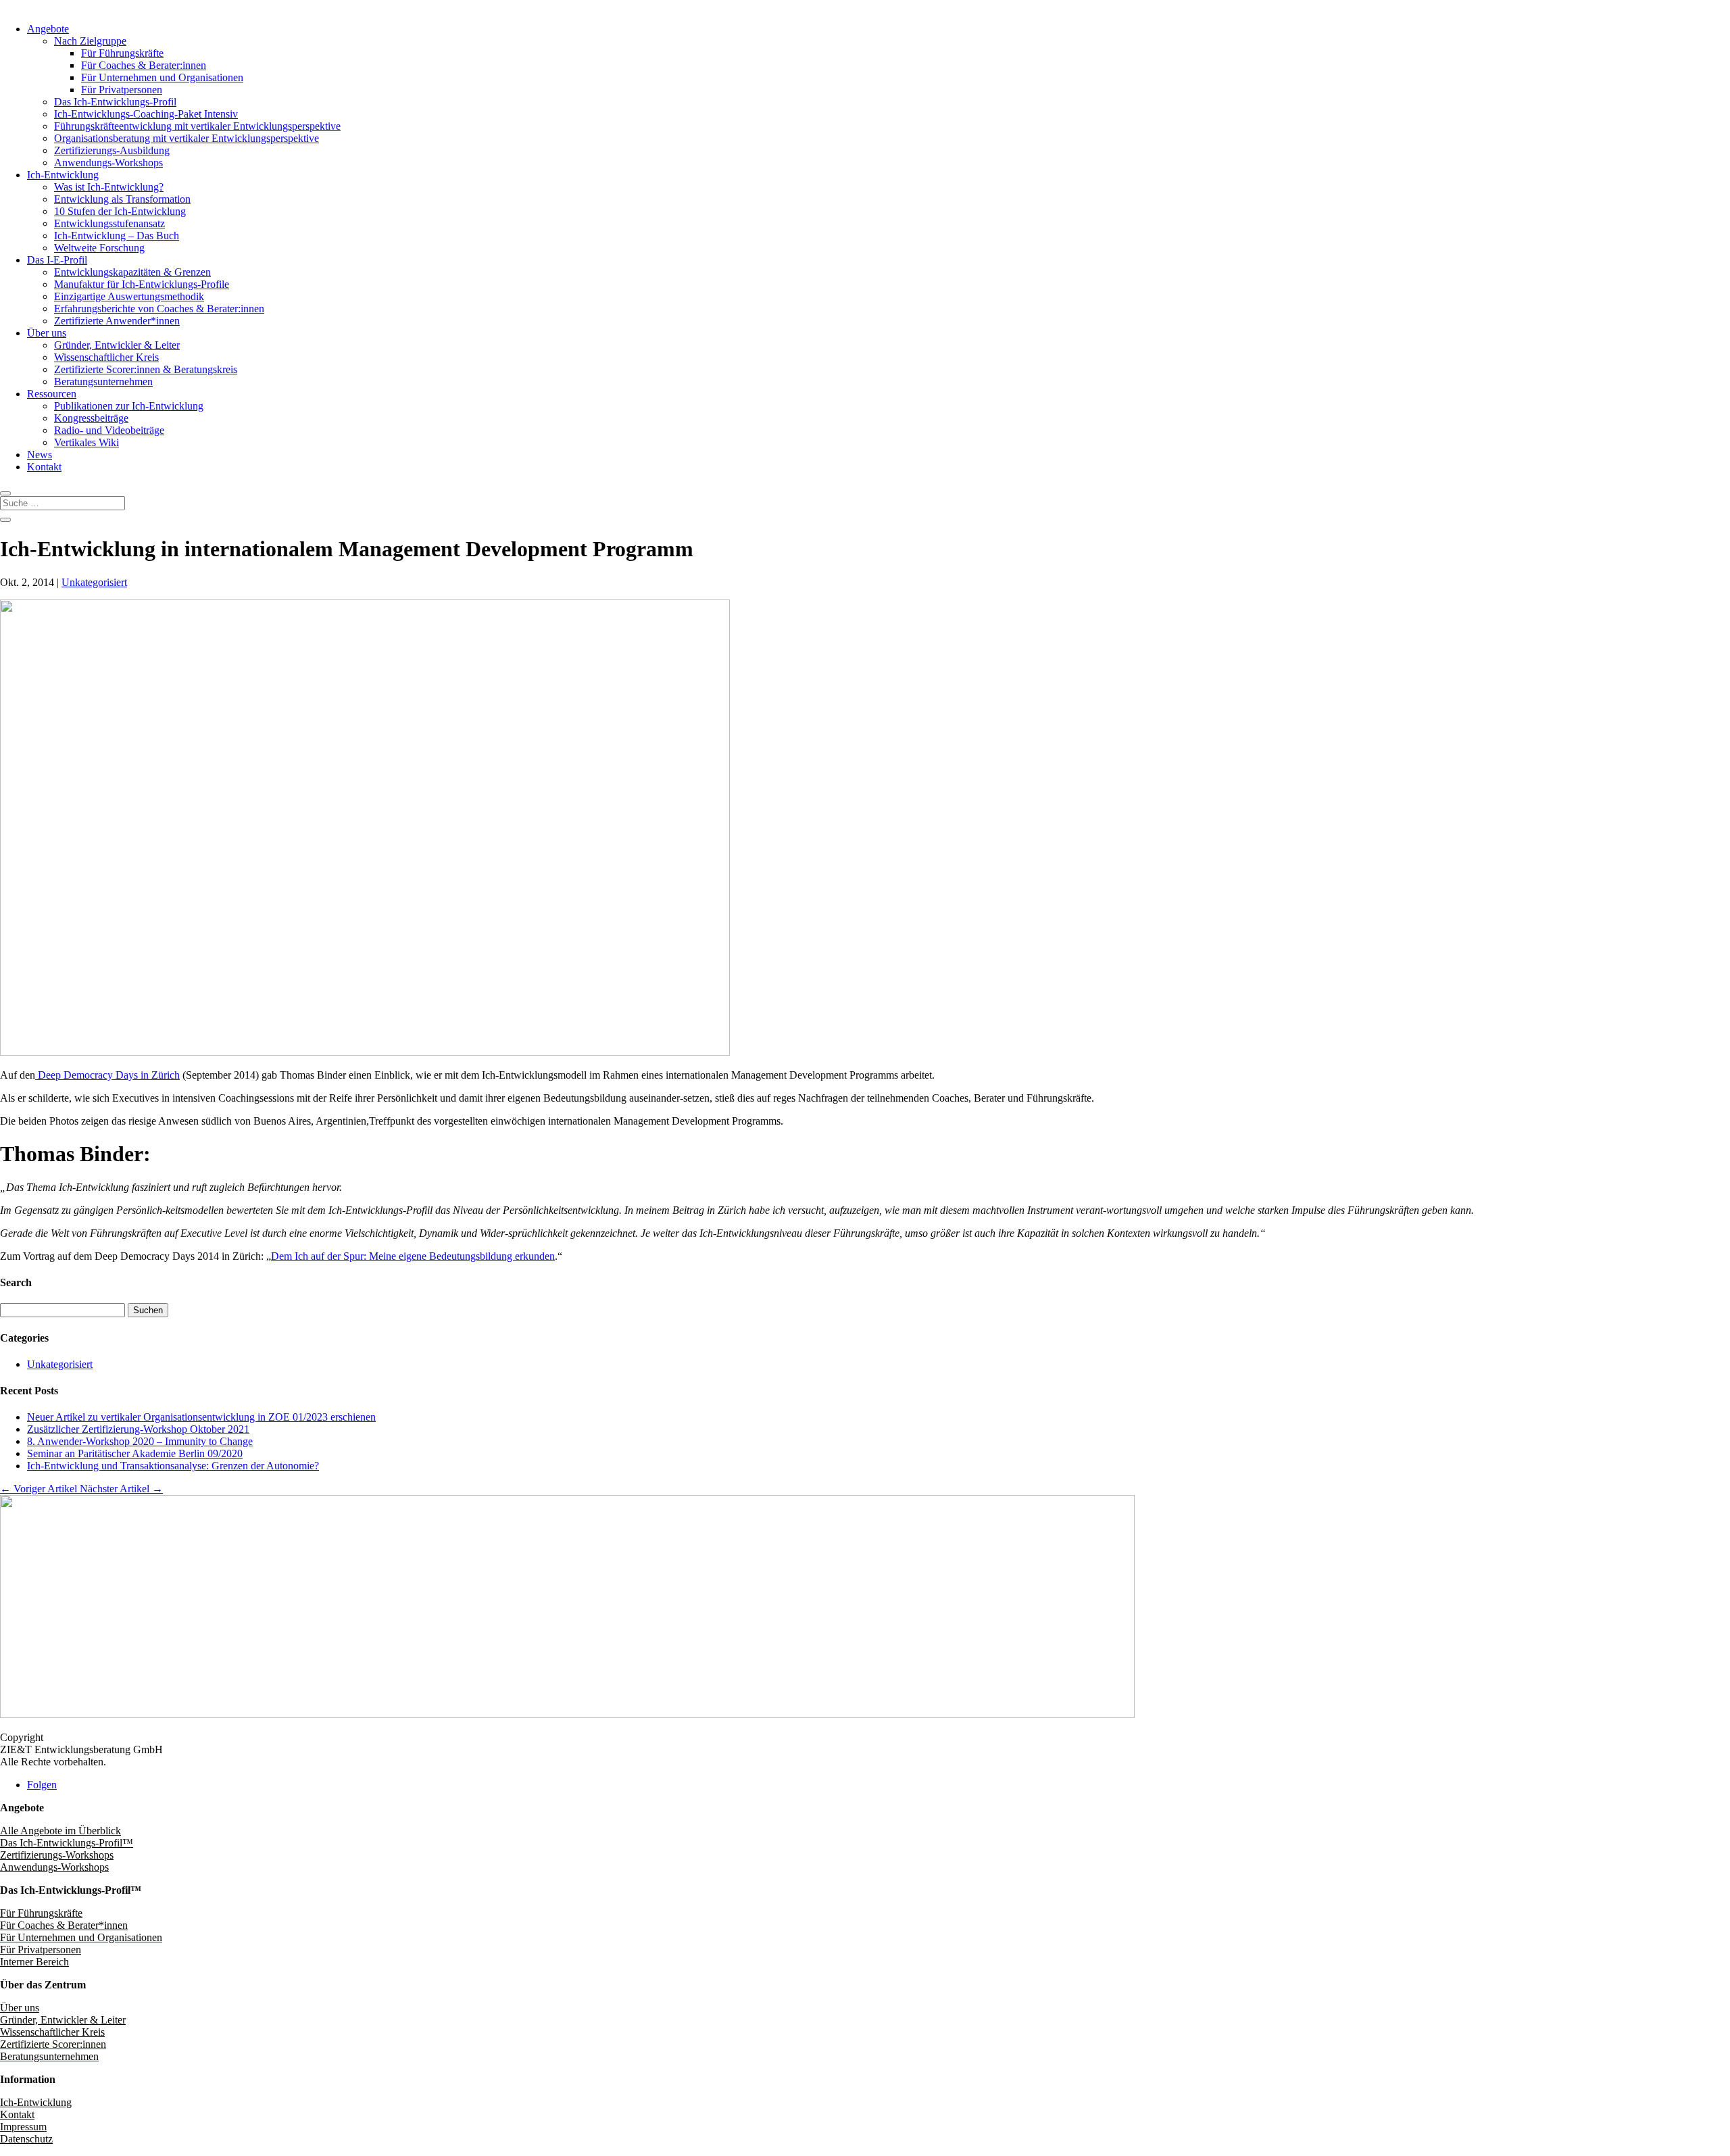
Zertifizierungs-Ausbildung (112, 150)
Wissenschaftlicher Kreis (106, 357)
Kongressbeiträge (91, 418)
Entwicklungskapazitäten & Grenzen (132, 272)
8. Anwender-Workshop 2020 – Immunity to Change (140, 1441)
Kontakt (44, 467)
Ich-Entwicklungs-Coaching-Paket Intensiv (146, 114)
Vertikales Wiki (86, 442)
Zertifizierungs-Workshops (57, 1855)
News (40, 455)
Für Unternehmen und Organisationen (162, 77)
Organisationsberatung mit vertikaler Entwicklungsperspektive (187, 138)
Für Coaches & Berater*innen (64, 1925)
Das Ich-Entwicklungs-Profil (115, 102)
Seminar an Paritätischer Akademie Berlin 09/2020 (135, 1453)
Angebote (48, 29)
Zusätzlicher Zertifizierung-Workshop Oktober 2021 (138, 1429)
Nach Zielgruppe (90, 41)
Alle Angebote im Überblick (60, 1831)
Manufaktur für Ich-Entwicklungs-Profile (142, 284)
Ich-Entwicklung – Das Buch (117, 236)
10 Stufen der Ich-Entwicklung (120, 211)
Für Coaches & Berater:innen (144, 65)
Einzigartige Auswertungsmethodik (129, 296)
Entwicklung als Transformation (122, 199)
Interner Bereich (34, 1962)
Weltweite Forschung (99, 248)
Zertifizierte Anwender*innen (117, 321)
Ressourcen (52, 394)
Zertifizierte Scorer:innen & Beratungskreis (146, 369)
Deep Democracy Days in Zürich (107, 1075)
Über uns (47, 333)
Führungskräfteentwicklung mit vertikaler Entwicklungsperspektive (197, 126)
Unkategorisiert (94, 582)
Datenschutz (26, 2139)
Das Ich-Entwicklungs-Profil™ (67, 1843)
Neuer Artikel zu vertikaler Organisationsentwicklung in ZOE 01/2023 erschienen (201, 1417)
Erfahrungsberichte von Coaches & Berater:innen (159, 309)
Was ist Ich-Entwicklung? (109, 187)
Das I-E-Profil (57, 260)
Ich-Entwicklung (63, 175)
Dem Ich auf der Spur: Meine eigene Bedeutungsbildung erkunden (413, 1256)
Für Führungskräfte (122, 53)
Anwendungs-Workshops (108, 163)
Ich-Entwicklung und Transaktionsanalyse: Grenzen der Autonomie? (173, 1466)
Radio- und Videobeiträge (109, 430)
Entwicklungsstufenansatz (109, 223)
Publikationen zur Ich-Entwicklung (129, 406)
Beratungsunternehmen (103, 382)
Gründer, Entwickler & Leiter (117, 345)
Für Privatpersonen (122, 90)
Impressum (23, 2127)
